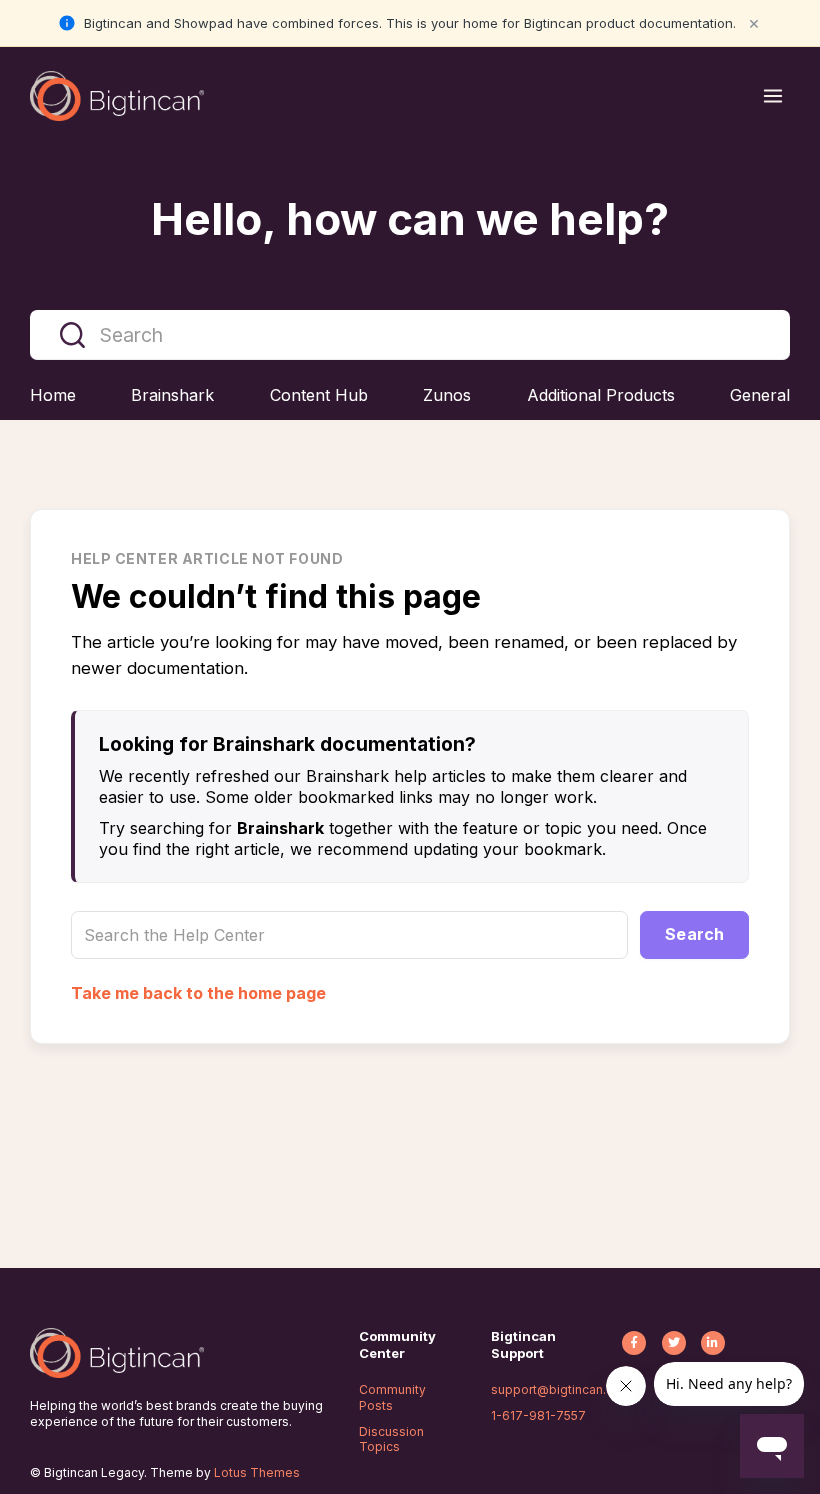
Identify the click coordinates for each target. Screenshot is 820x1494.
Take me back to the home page (198, 993)
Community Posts (392, 1397)
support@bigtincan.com (561, 1389)
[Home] (117, 96)
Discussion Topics (391, 1439)
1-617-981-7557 (538, 1415)
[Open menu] (773, 96)
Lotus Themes (257, 1472)
